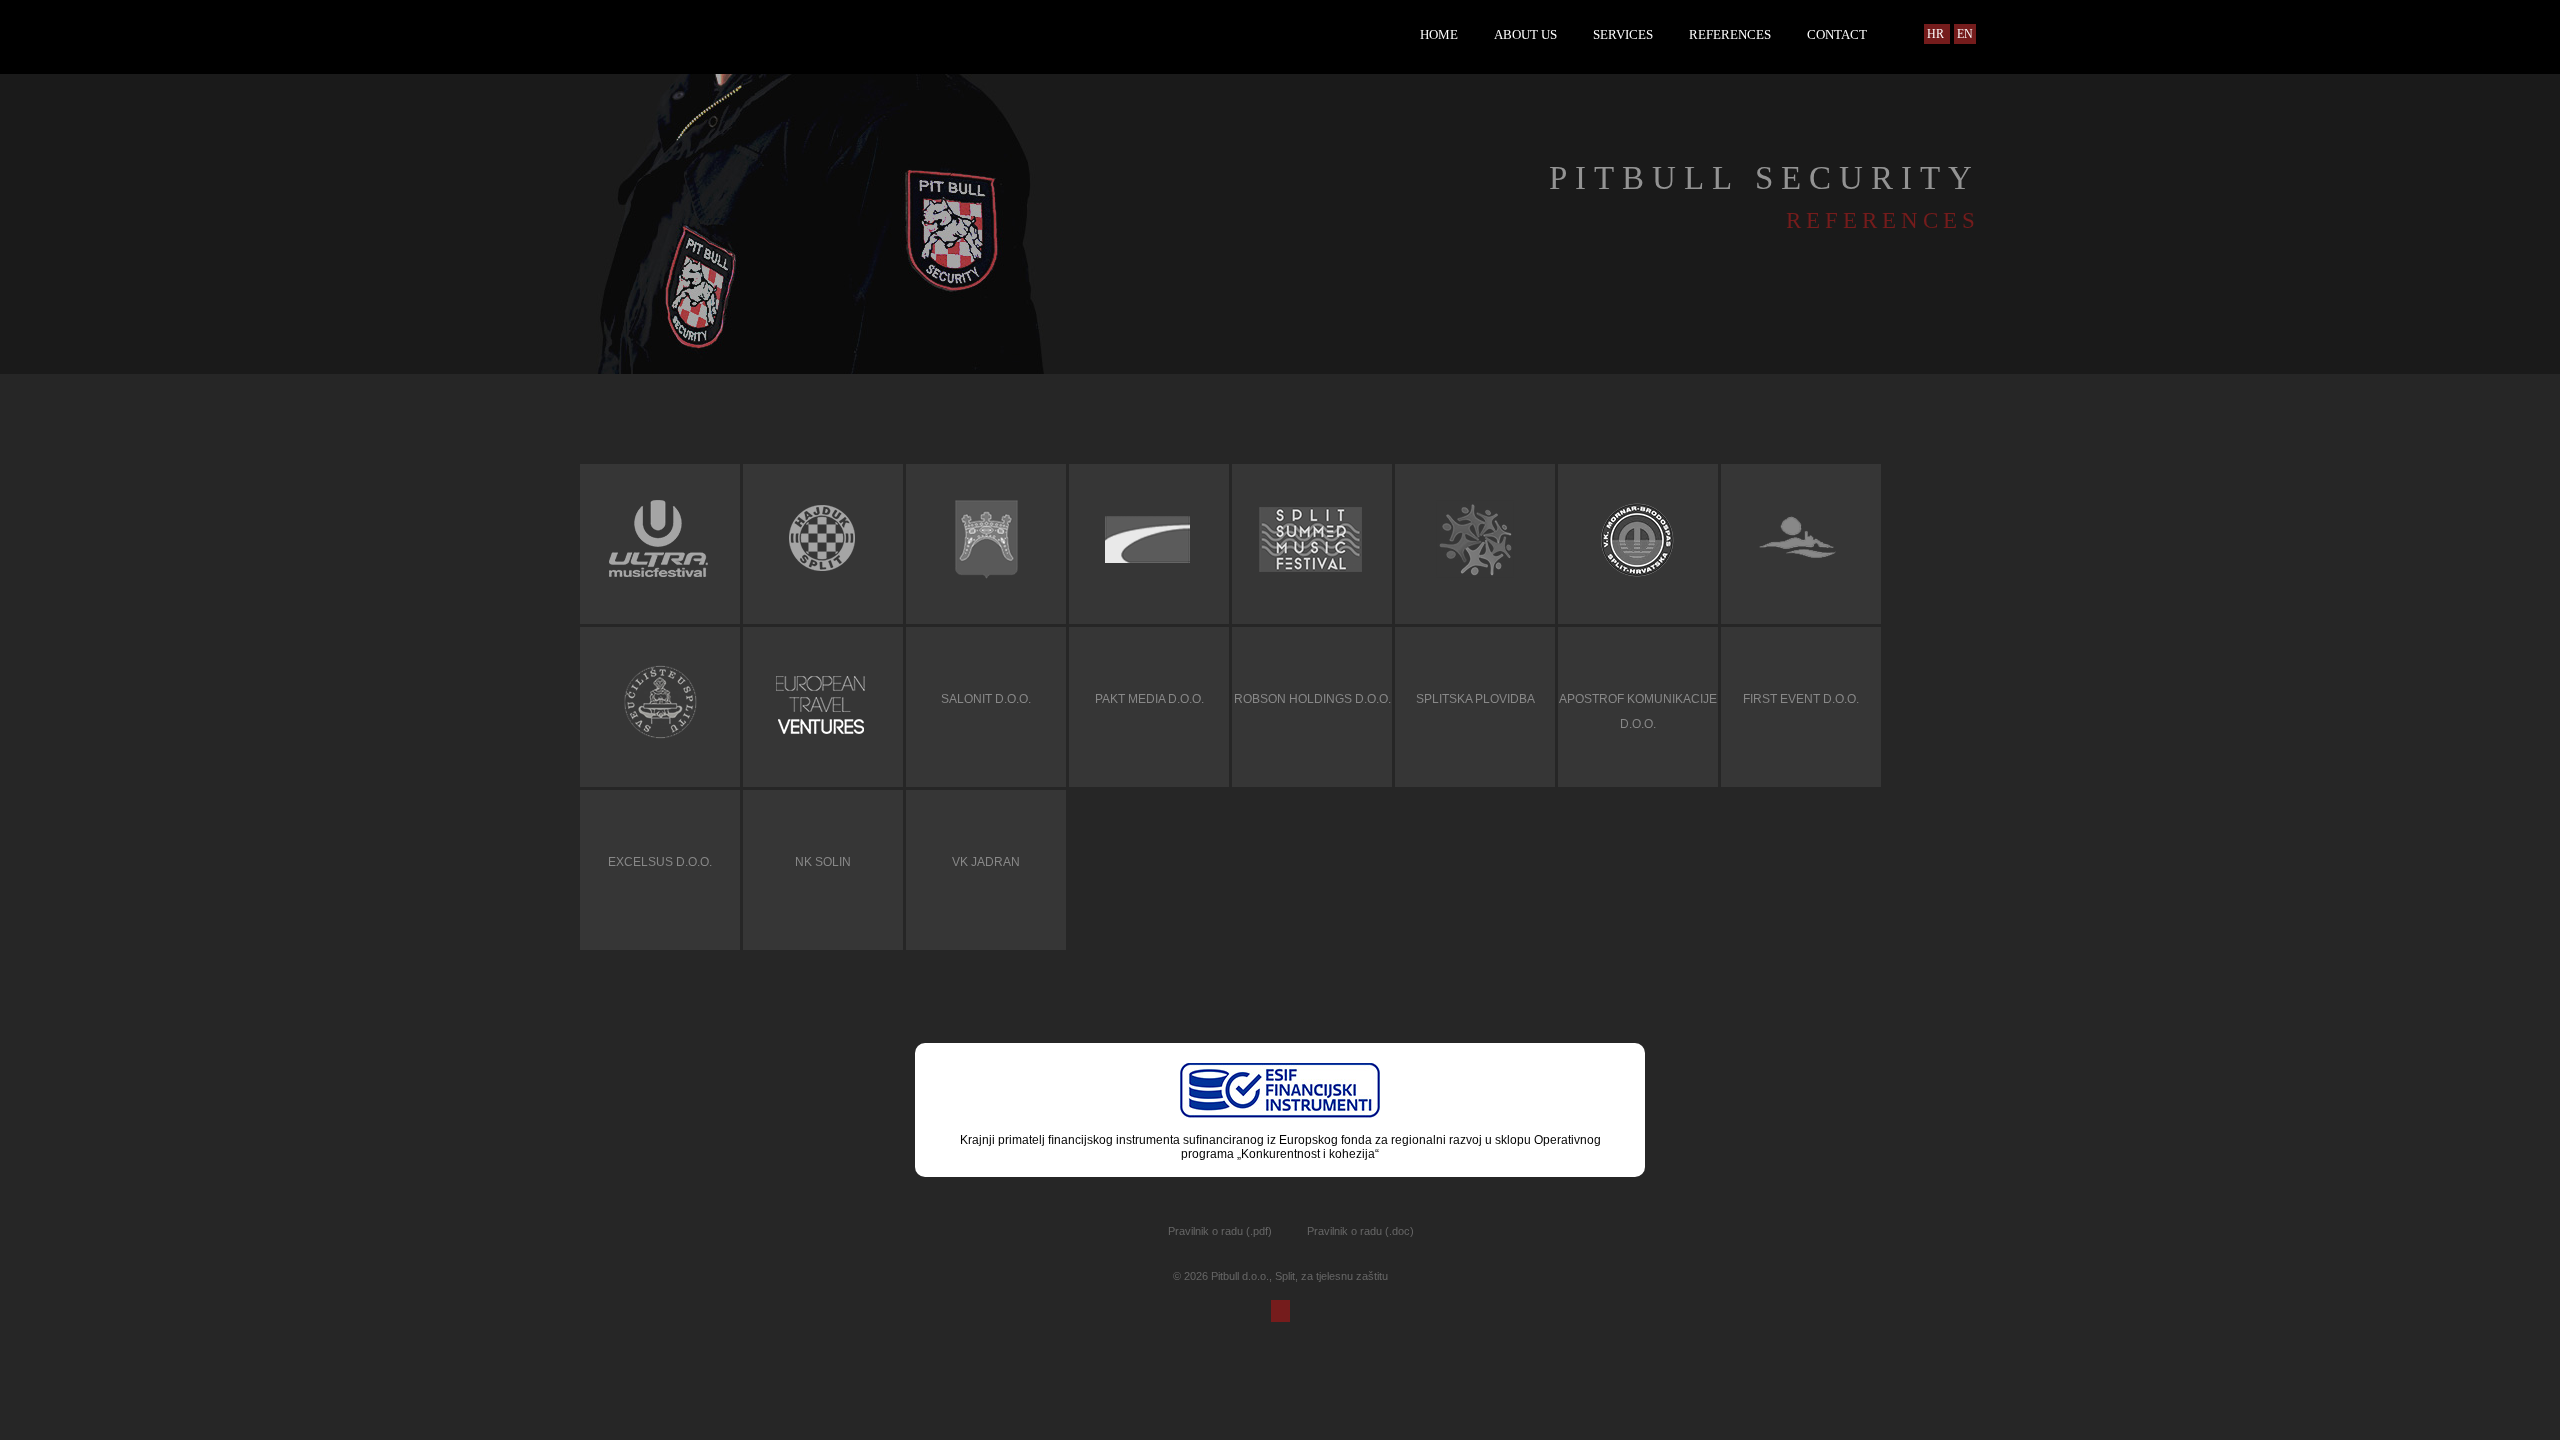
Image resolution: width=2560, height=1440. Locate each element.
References (1730, 34)
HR (1937, 34)
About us (1525, 34)
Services (1623, 34)
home (1439, 34)
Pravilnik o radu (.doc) (1360, 1231)
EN (1965, 34)
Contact (1837, 34)
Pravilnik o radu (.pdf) (1220, 1231)
